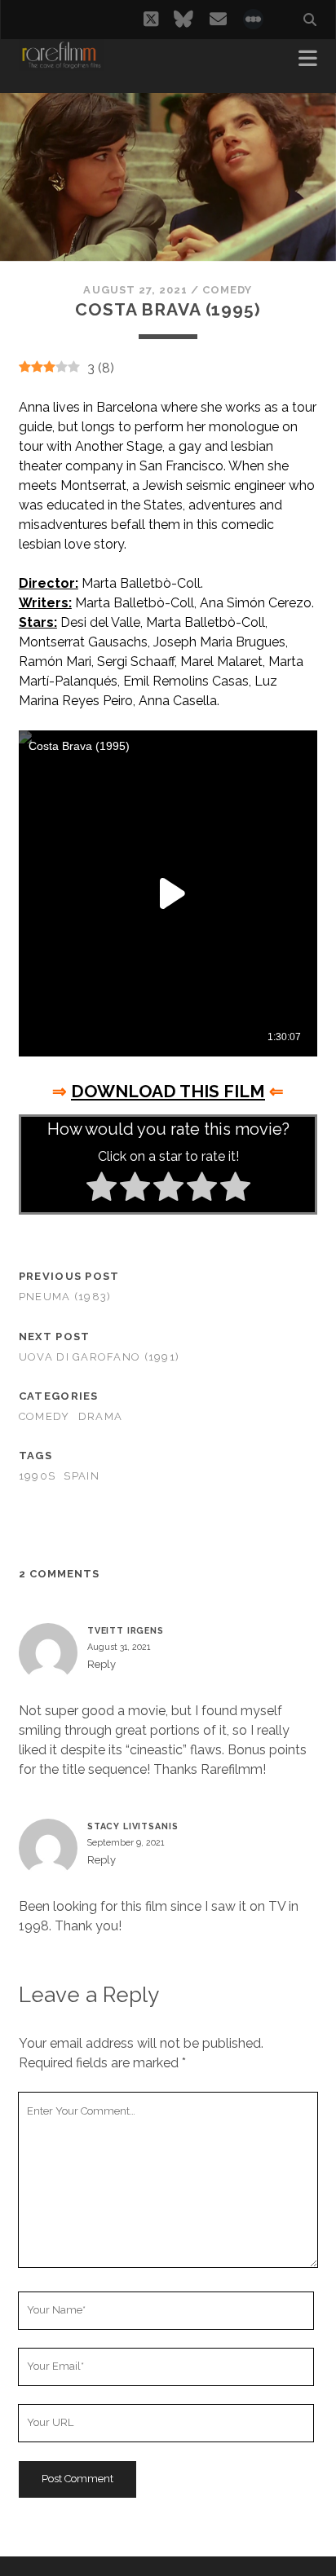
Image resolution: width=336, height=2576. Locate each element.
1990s (37, 1476)
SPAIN (81, 1476)
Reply (102, 1664)
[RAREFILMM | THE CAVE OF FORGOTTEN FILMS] (61, 64)
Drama (100, 1416)
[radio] (102, 1189)
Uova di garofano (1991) (99, 1357)
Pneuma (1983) (65, 1297)
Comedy (227, 290)
